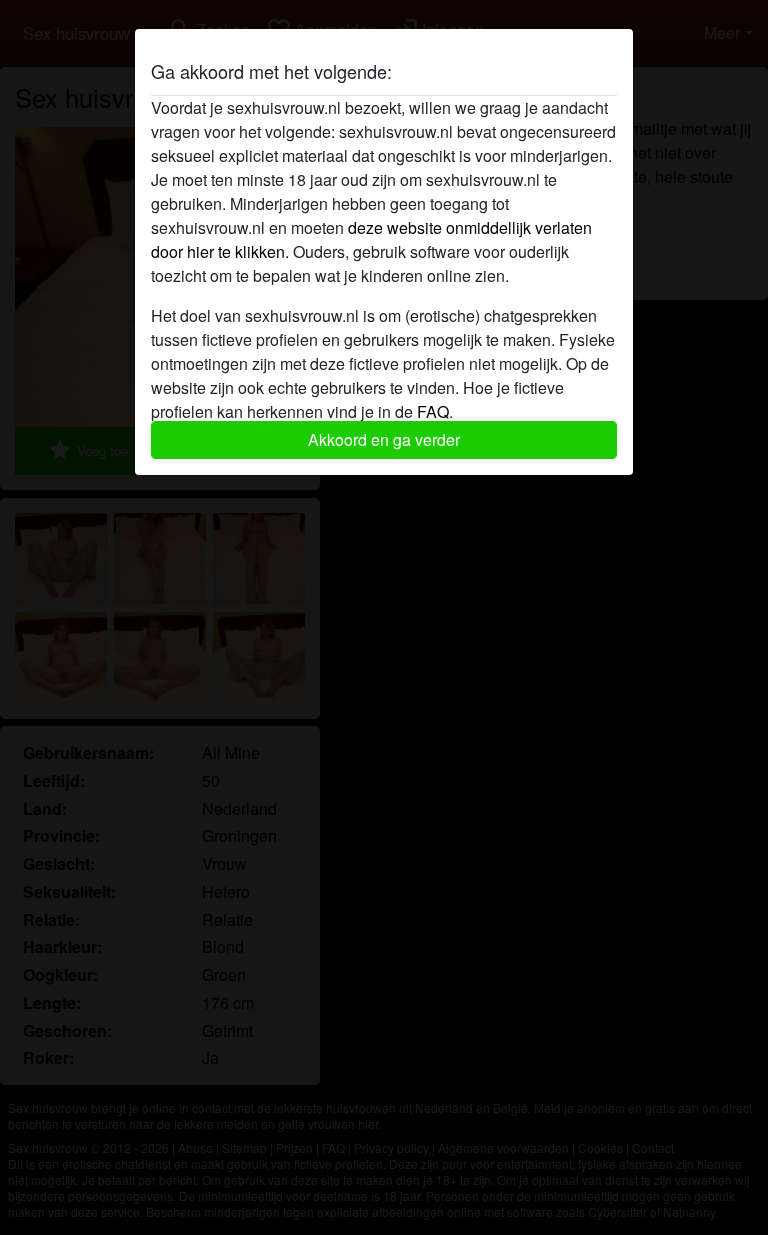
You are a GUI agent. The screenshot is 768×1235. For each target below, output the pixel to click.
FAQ (433, 411)
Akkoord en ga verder (384, 439)
